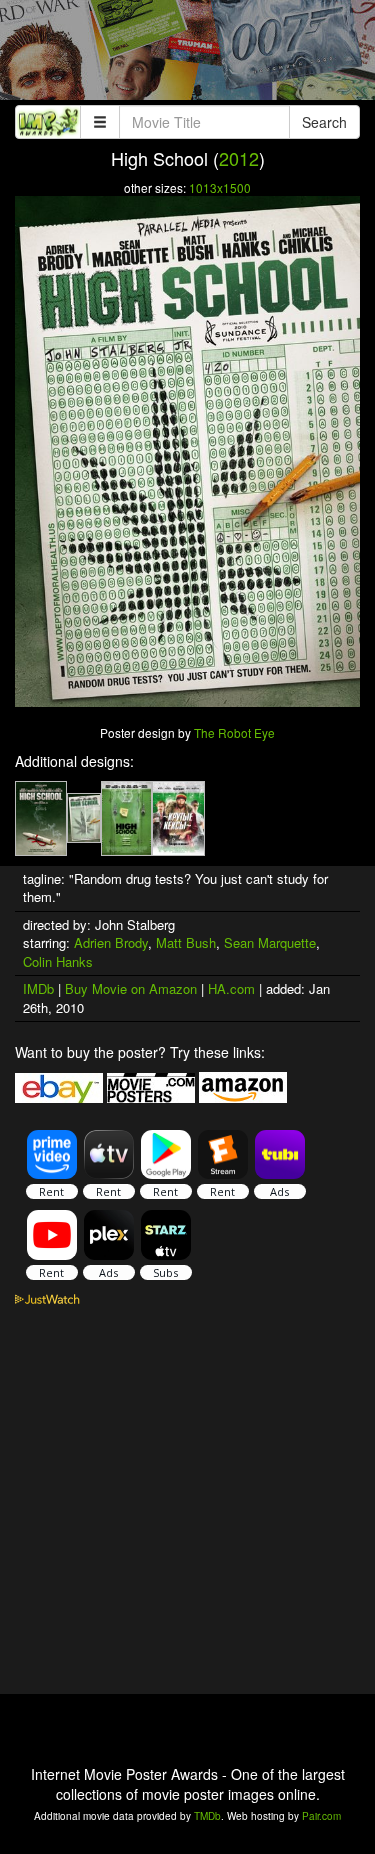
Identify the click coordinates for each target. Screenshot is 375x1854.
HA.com (231, 988)
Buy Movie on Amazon (131, 988)
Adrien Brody (111, 942)
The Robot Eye (234, 732)
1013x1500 (220, 187)
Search (324, 122)
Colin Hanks (58, 961)
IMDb (38, 988)
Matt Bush (186, 942)
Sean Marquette (270, 942)
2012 (239, 158)
